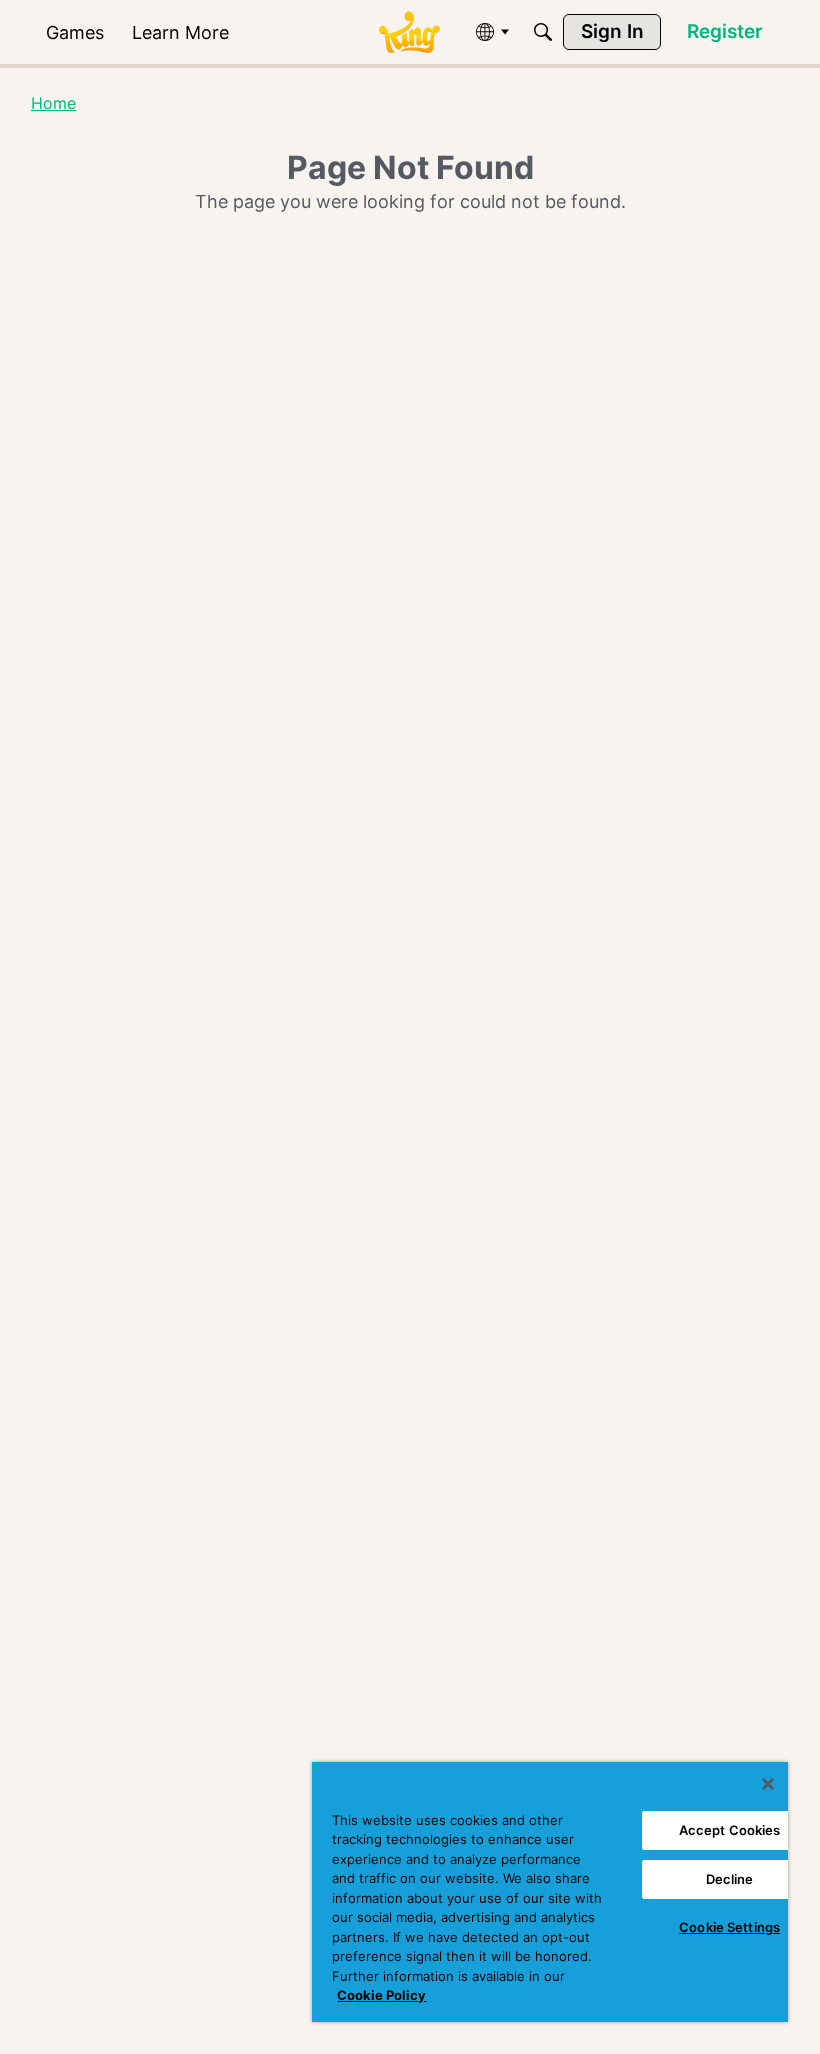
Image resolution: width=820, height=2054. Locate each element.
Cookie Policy (381, 1995)
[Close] (768, 1784)
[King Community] (409, 32)
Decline (730, 1879)
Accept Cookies (730, 1830)
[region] (550, 1892)
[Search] (543, 32)
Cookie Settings (729, 1927)
